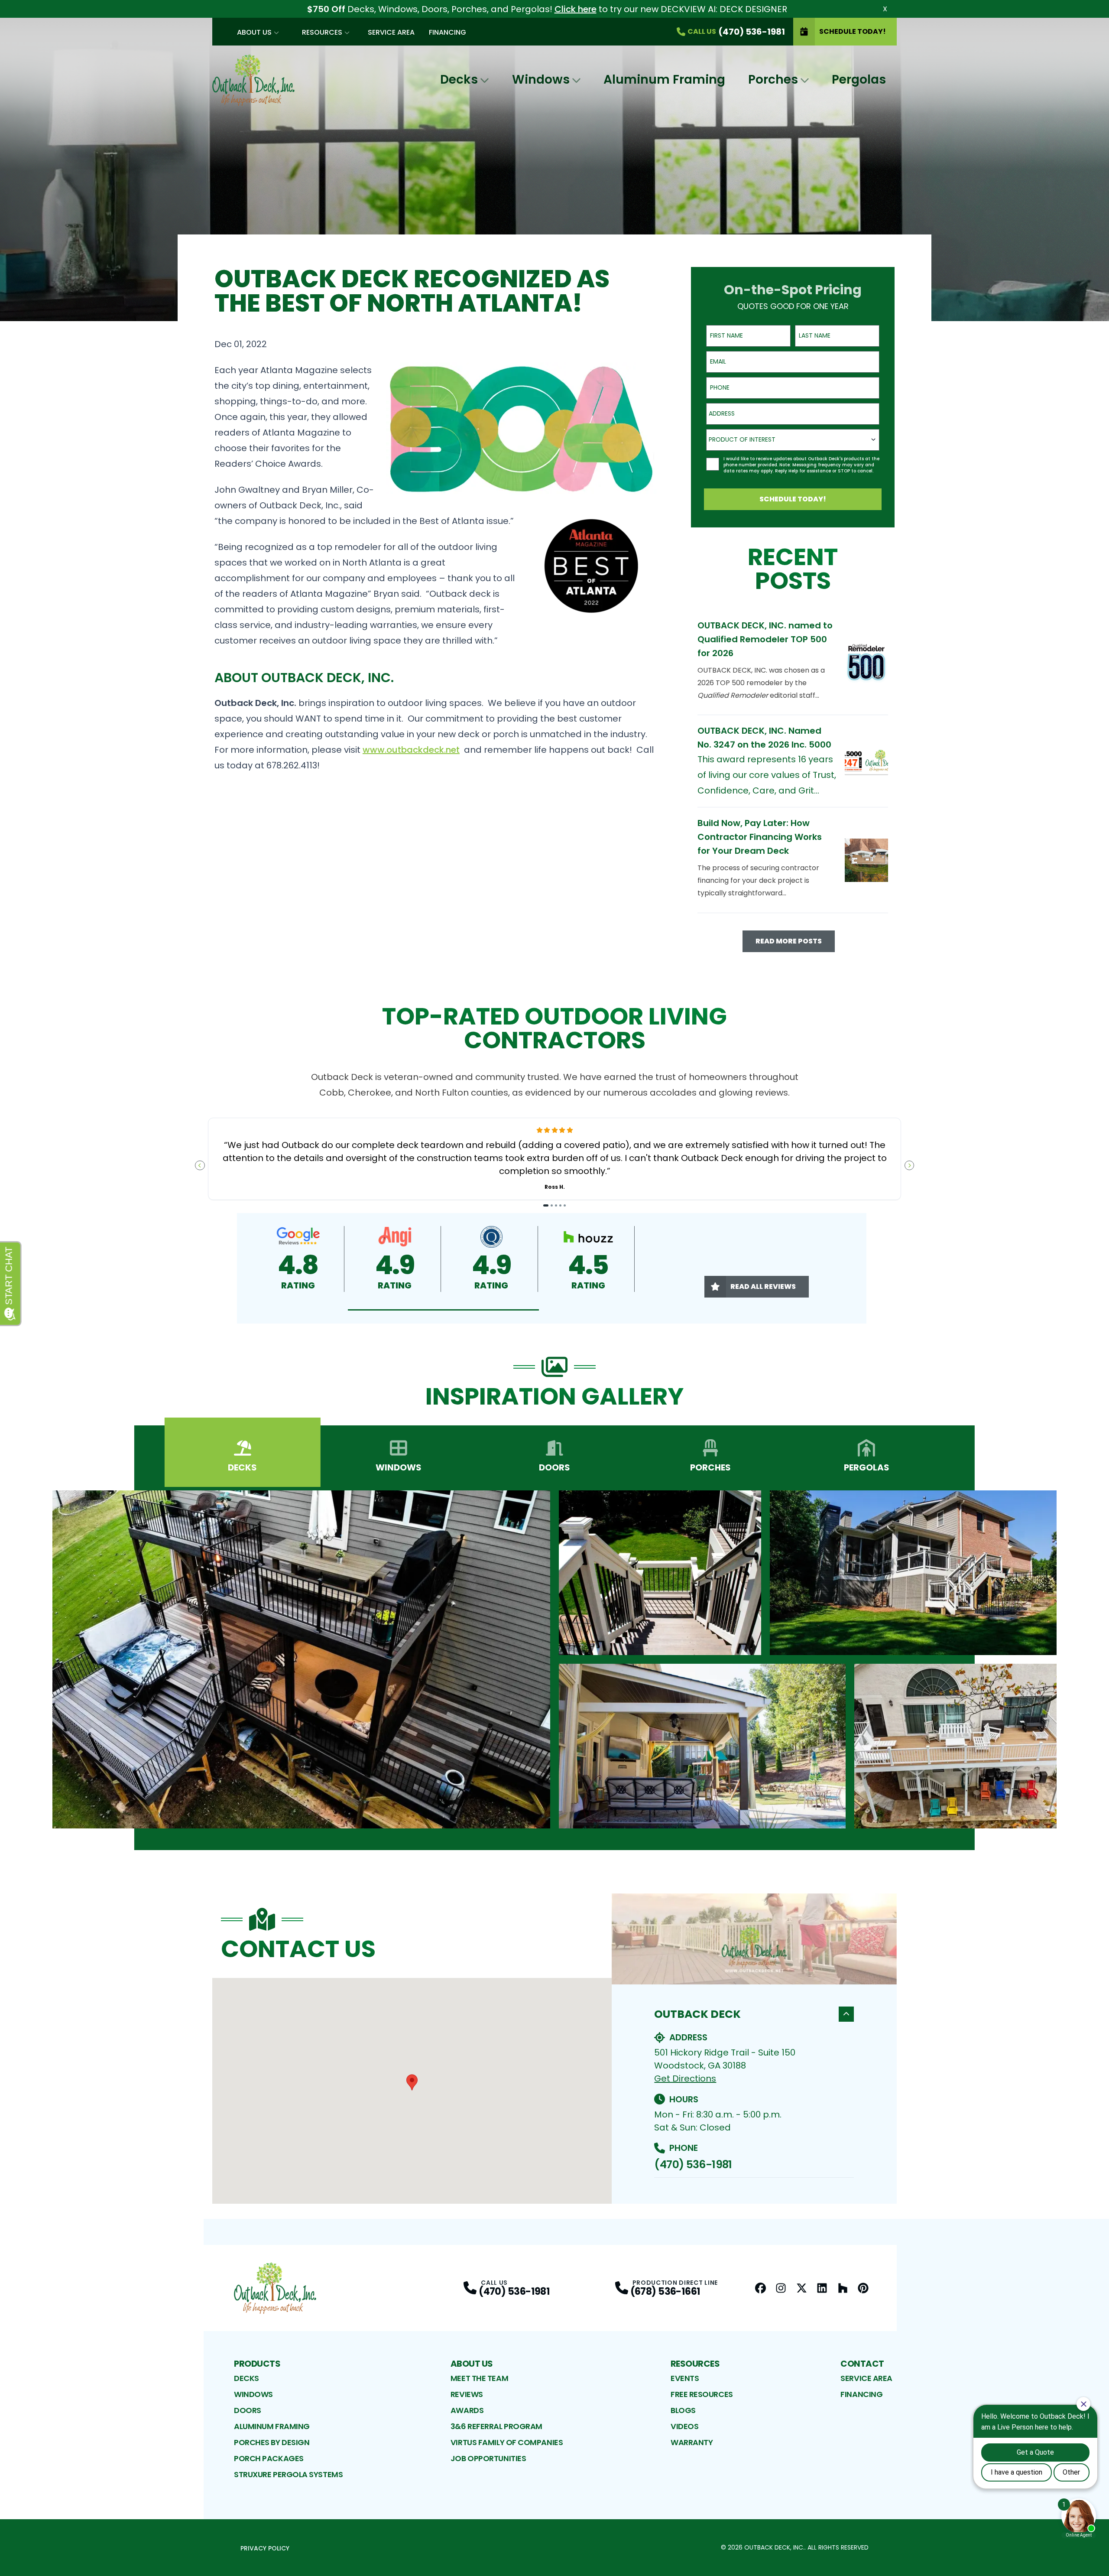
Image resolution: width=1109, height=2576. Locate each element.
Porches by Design (272, 2442)
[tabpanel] (554, 1659)
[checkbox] (713, 464)
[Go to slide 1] (546, 1205)
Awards (467, 2410)
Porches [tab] (710, 1467)
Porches (773, 80)
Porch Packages (269, 2458)
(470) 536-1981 (693, 2165)
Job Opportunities (488, 2458)
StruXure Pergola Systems (288, 2474)
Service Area (391, 32)
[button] (444, 1310)
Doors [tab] (554, 1467)
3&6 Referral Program (496, 2426)
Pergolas (859, 80)
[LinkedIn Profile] (822, 2288)
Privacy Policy (265, 2548)
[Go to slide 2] (552, 1205)
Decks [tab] (242, 1467)
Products (257, 2364)
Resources (322, 32)
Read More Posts (789, 941)
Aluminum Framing (664, 80)
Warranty (692, 2442)
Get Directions (685, 2078)
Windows (541, 80)
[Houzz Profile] (843, 2288)
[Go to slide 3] (556, 1205)
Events (685, 2378)
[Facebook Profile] (760, 2288)
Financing (447, 32)
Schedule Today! (853, 31)
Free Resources (702, 2394)
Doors (248, 2410)
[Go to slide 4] (560, 1205)
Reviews (467, 2394)
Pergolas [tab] (867, 1467)
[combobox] (793, 414)
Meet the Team (479, 2378)
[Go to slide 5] (565, 1205)
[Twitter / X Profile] (802, 2288)
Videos (684, 2426)
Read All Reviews (763, 1286)
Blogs (683, 2410)
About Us (254, 32)
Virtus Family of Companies (507, 2442)
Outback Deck (697, 2014)
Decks (459, 80)
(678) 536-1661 (665, 2291)
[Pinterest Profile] (863, 2288)
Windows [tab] (399, 1467)
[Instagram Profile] (781, 2288)
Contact (862, 2364)
